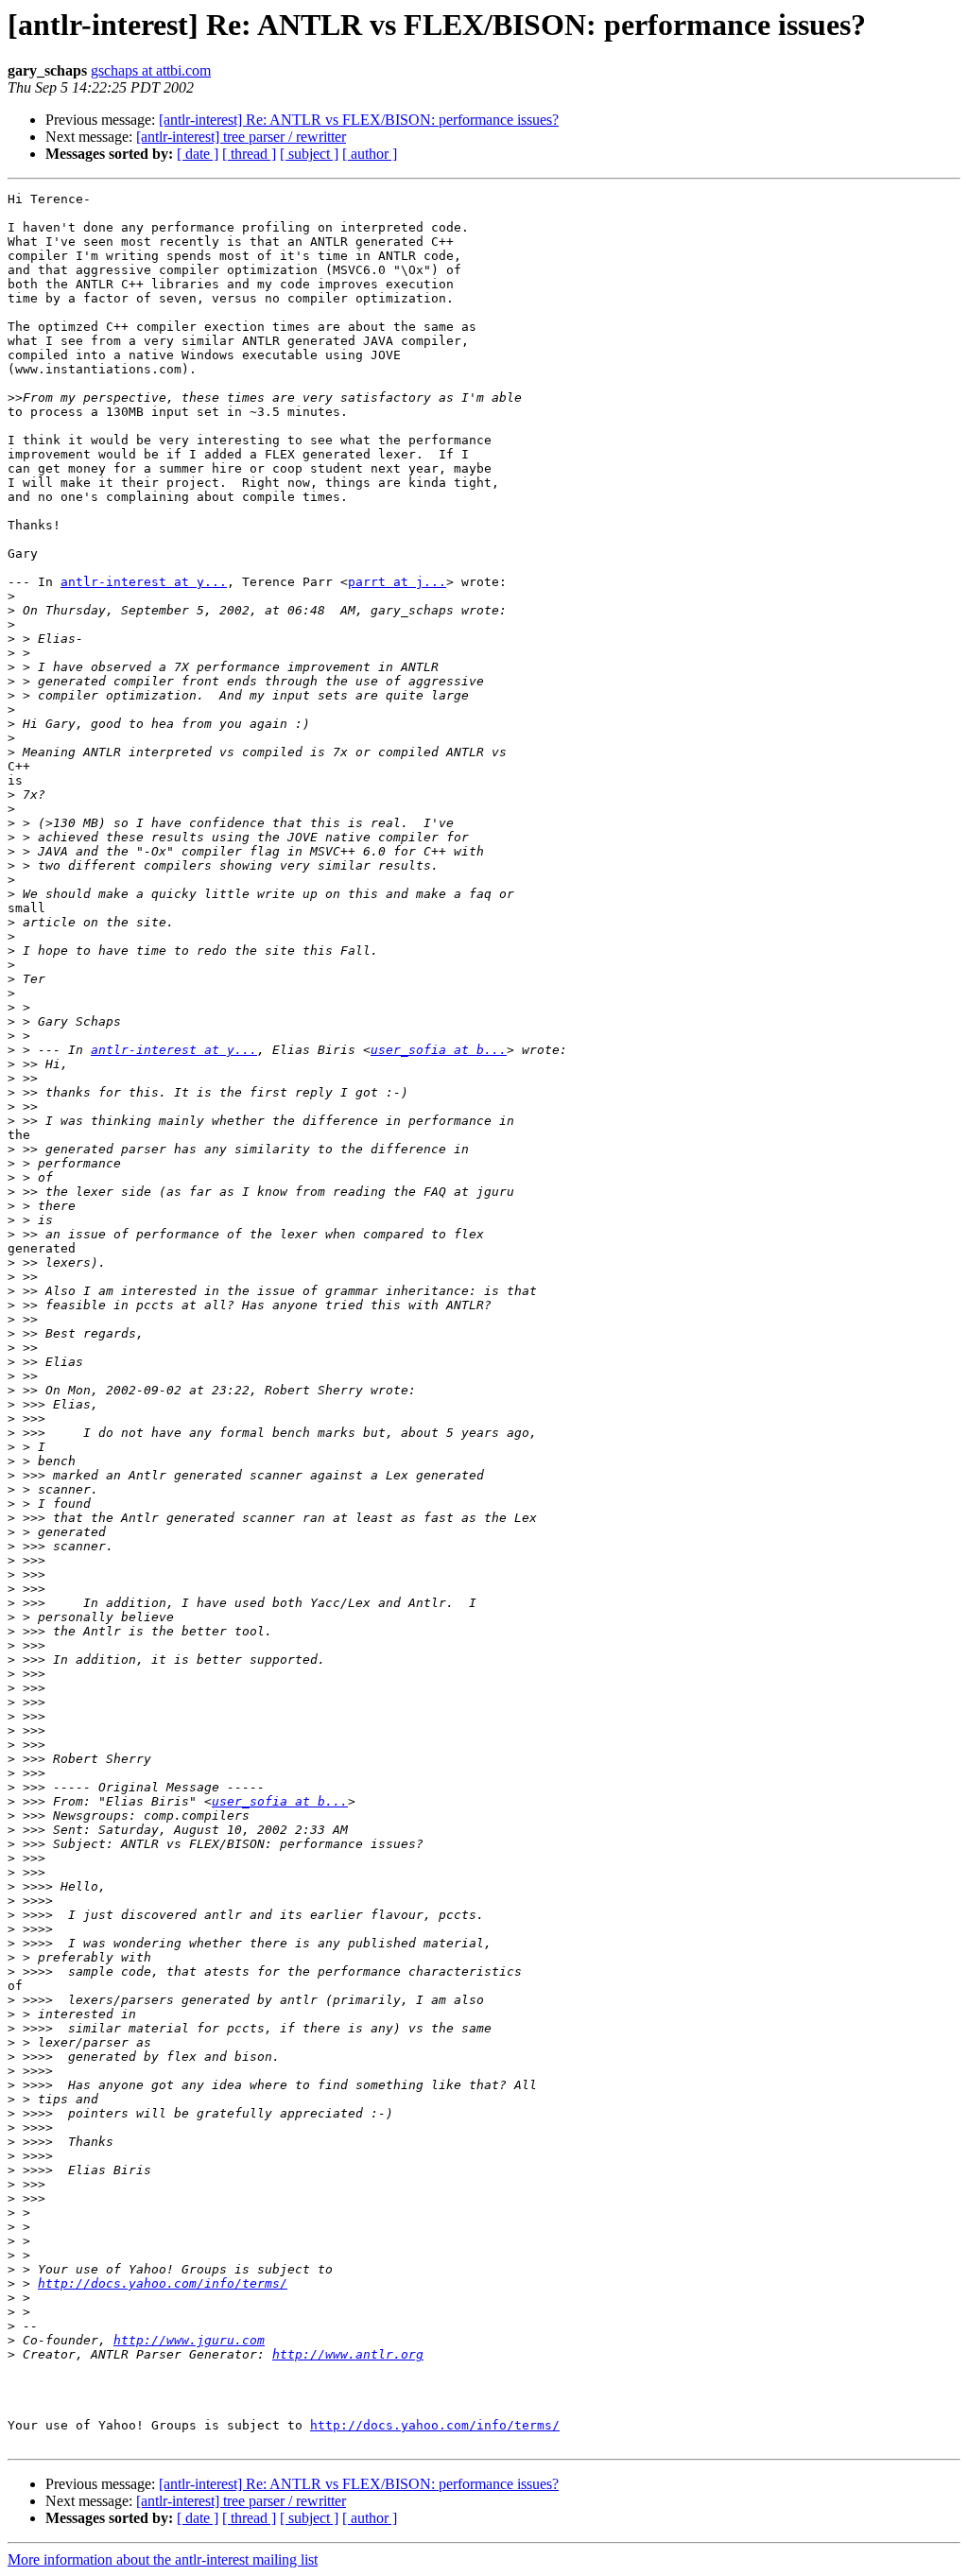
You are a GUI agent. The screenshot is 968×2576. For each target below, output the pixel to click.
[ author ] (370, 154)
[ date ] (198, 154)
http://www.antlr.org (348, 2354)
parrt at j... (397, 582)
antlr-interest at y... (144, 582)
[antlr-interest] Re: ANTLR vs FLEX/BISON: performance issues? (359, 120)
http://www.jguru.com (189, 2340)
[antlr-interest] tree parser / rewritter (241, 137)
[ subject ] (309, 154)
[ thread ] (249, 154)
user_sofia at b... (439, 1050)
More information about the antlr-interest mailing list (163, 2559)
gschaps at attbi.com (151, 70)
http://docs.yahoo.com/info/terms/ (163, 2283)
